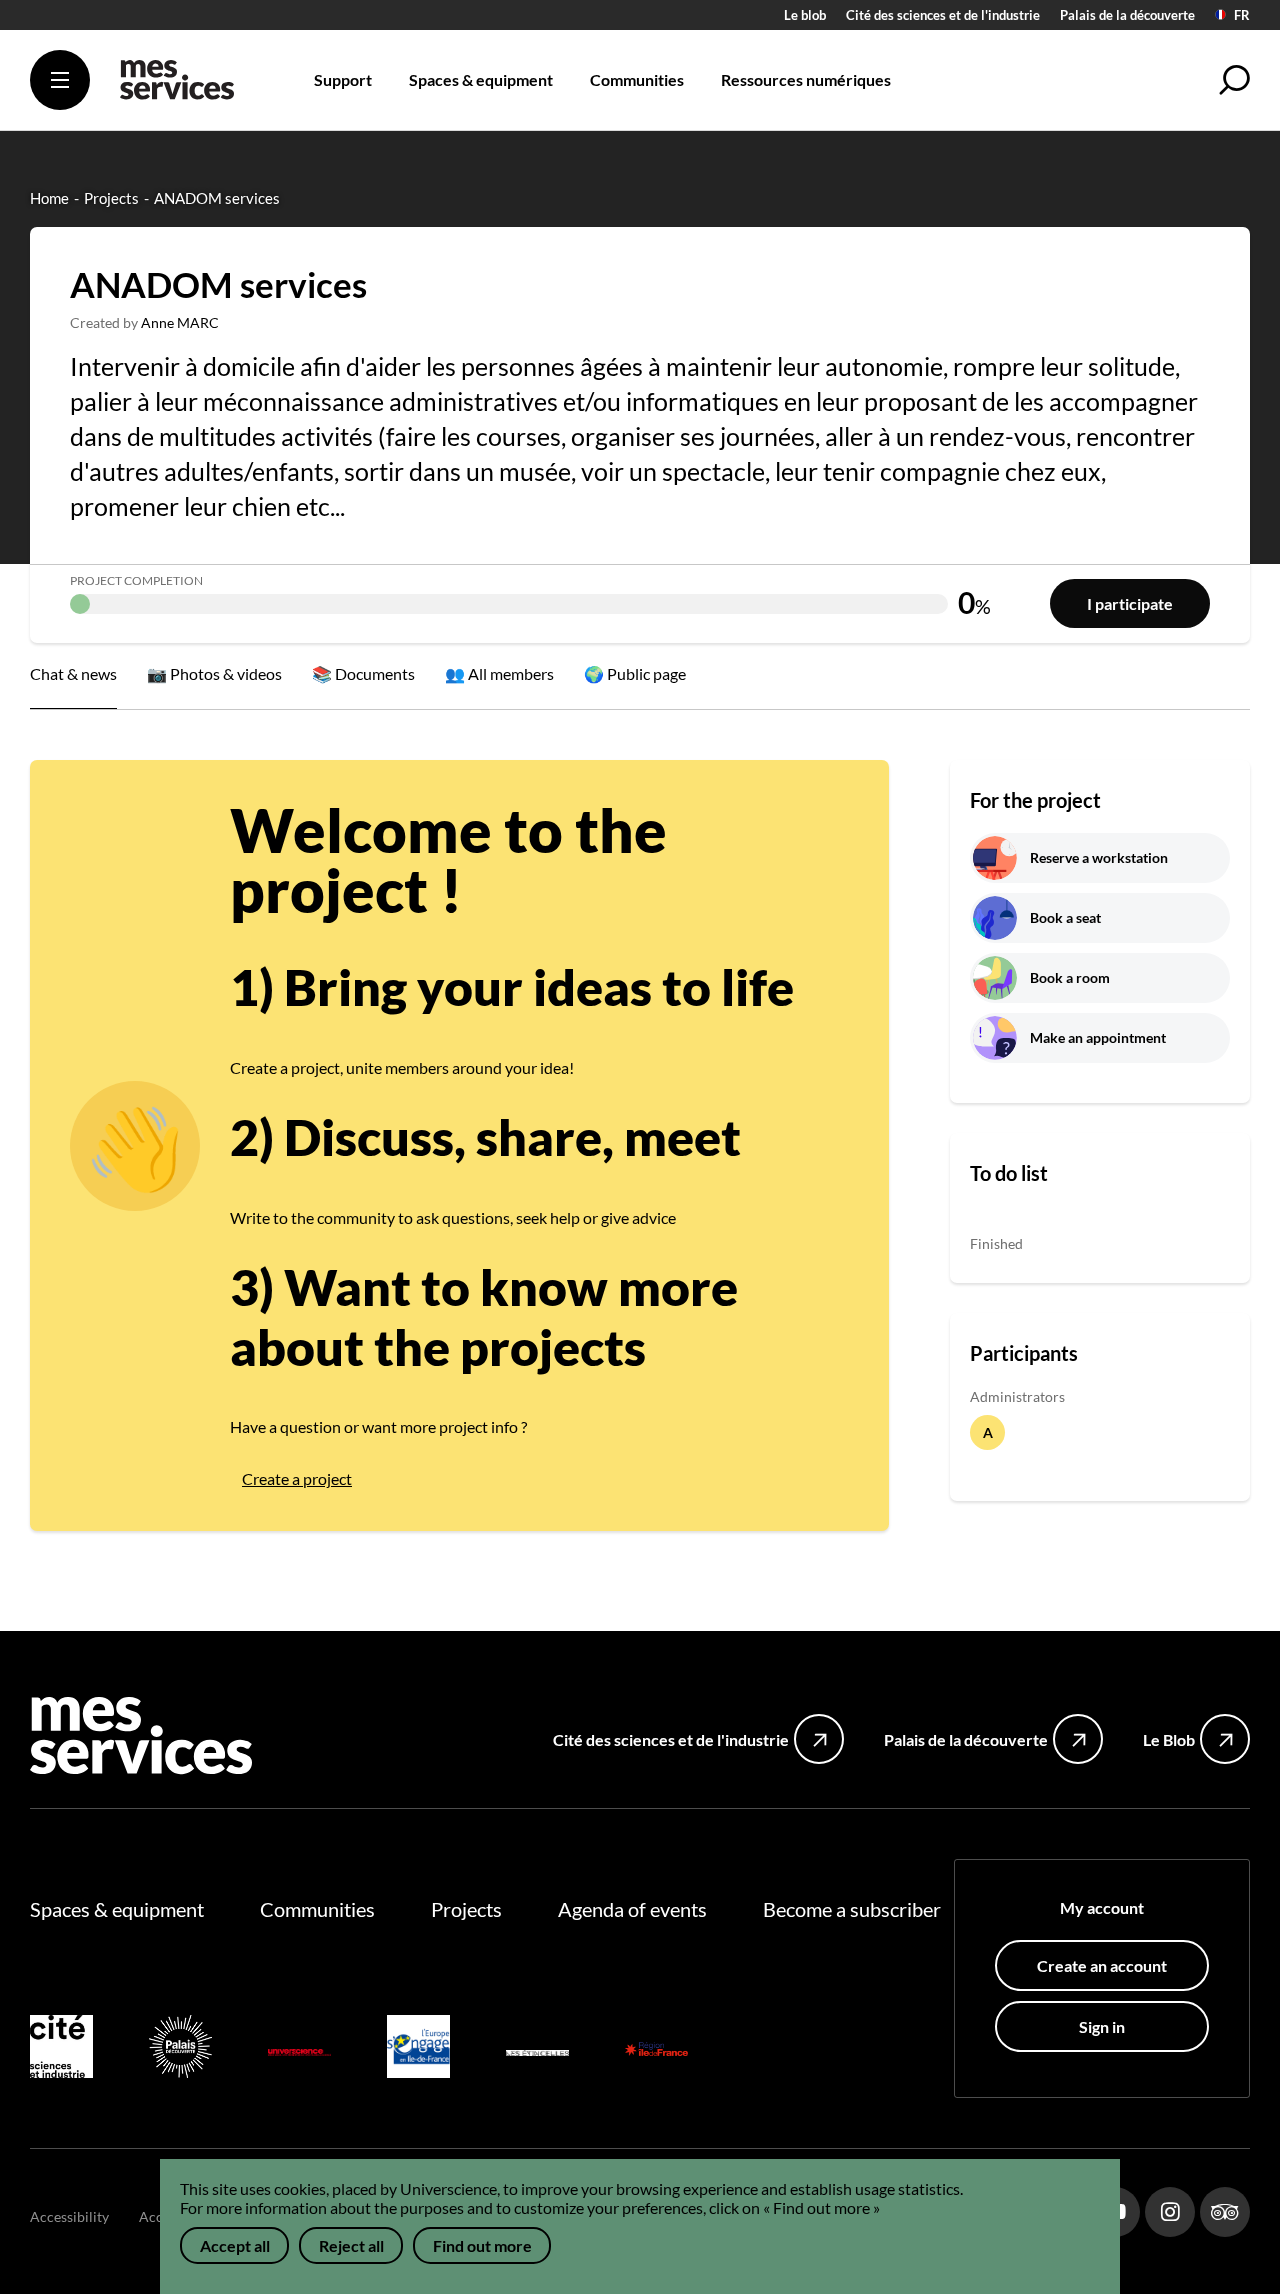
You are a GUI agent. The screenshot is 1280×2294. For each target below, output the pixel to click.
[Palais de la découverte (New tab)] (180, 2049)
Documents (375, 673)
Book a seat (1065, 917)
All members (511, 673)
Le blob (805, 15)
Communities (317, 1909)
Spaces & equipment (117, 1909)
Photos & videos (226, 673)
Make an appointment (1098, 1037)
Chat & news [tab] (73, 673)
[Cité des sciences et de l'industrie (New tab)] (61, 2049)
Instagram (1170, 2212)
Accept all (235, 2245)
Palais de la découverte (1127, 15)
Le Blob (1169, 1739)
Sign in (1102, 2026)
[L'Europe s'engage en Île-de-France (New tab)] (418, 2049)
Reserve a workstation (1099, 857)
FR (1242, 15)
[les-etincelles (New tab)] (537, 2049)
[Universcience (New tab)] (299, 2049)
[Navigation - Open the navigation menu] (60, 80)
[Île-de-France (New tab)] (656, 2049)
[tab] (214, 676)
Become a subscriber (852, 1909)
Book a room (1070, 977)
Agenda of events (632, 1909)
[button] (1235, 80)
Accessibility (69, 2216)
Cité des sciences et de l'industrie (943, 15)
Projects (466, 1909)
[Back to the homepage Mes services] (177, 87)
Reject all (351, 2245)
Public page (646, 673)
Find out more (482, 2245)
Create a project (297, 1478)
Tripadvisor (1225, 2212)
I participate (1130, 603)
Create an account (1102, 1965)
